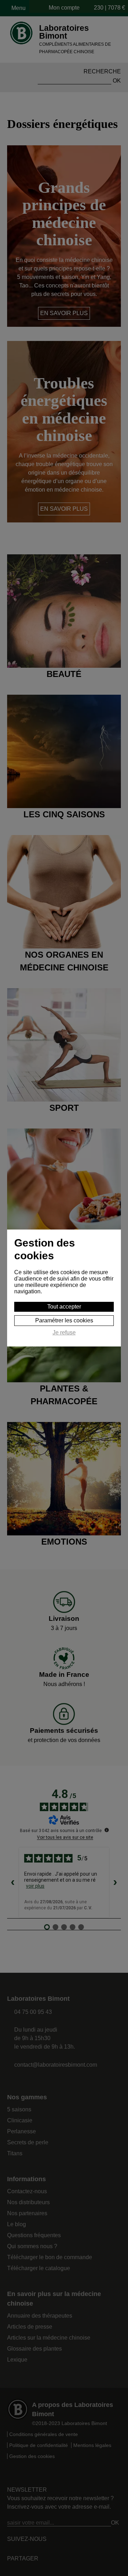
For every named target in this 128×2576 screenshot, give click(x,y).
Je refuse (64, 1332)
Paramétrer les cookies (64, 1320)
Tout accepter (64, 1307)
